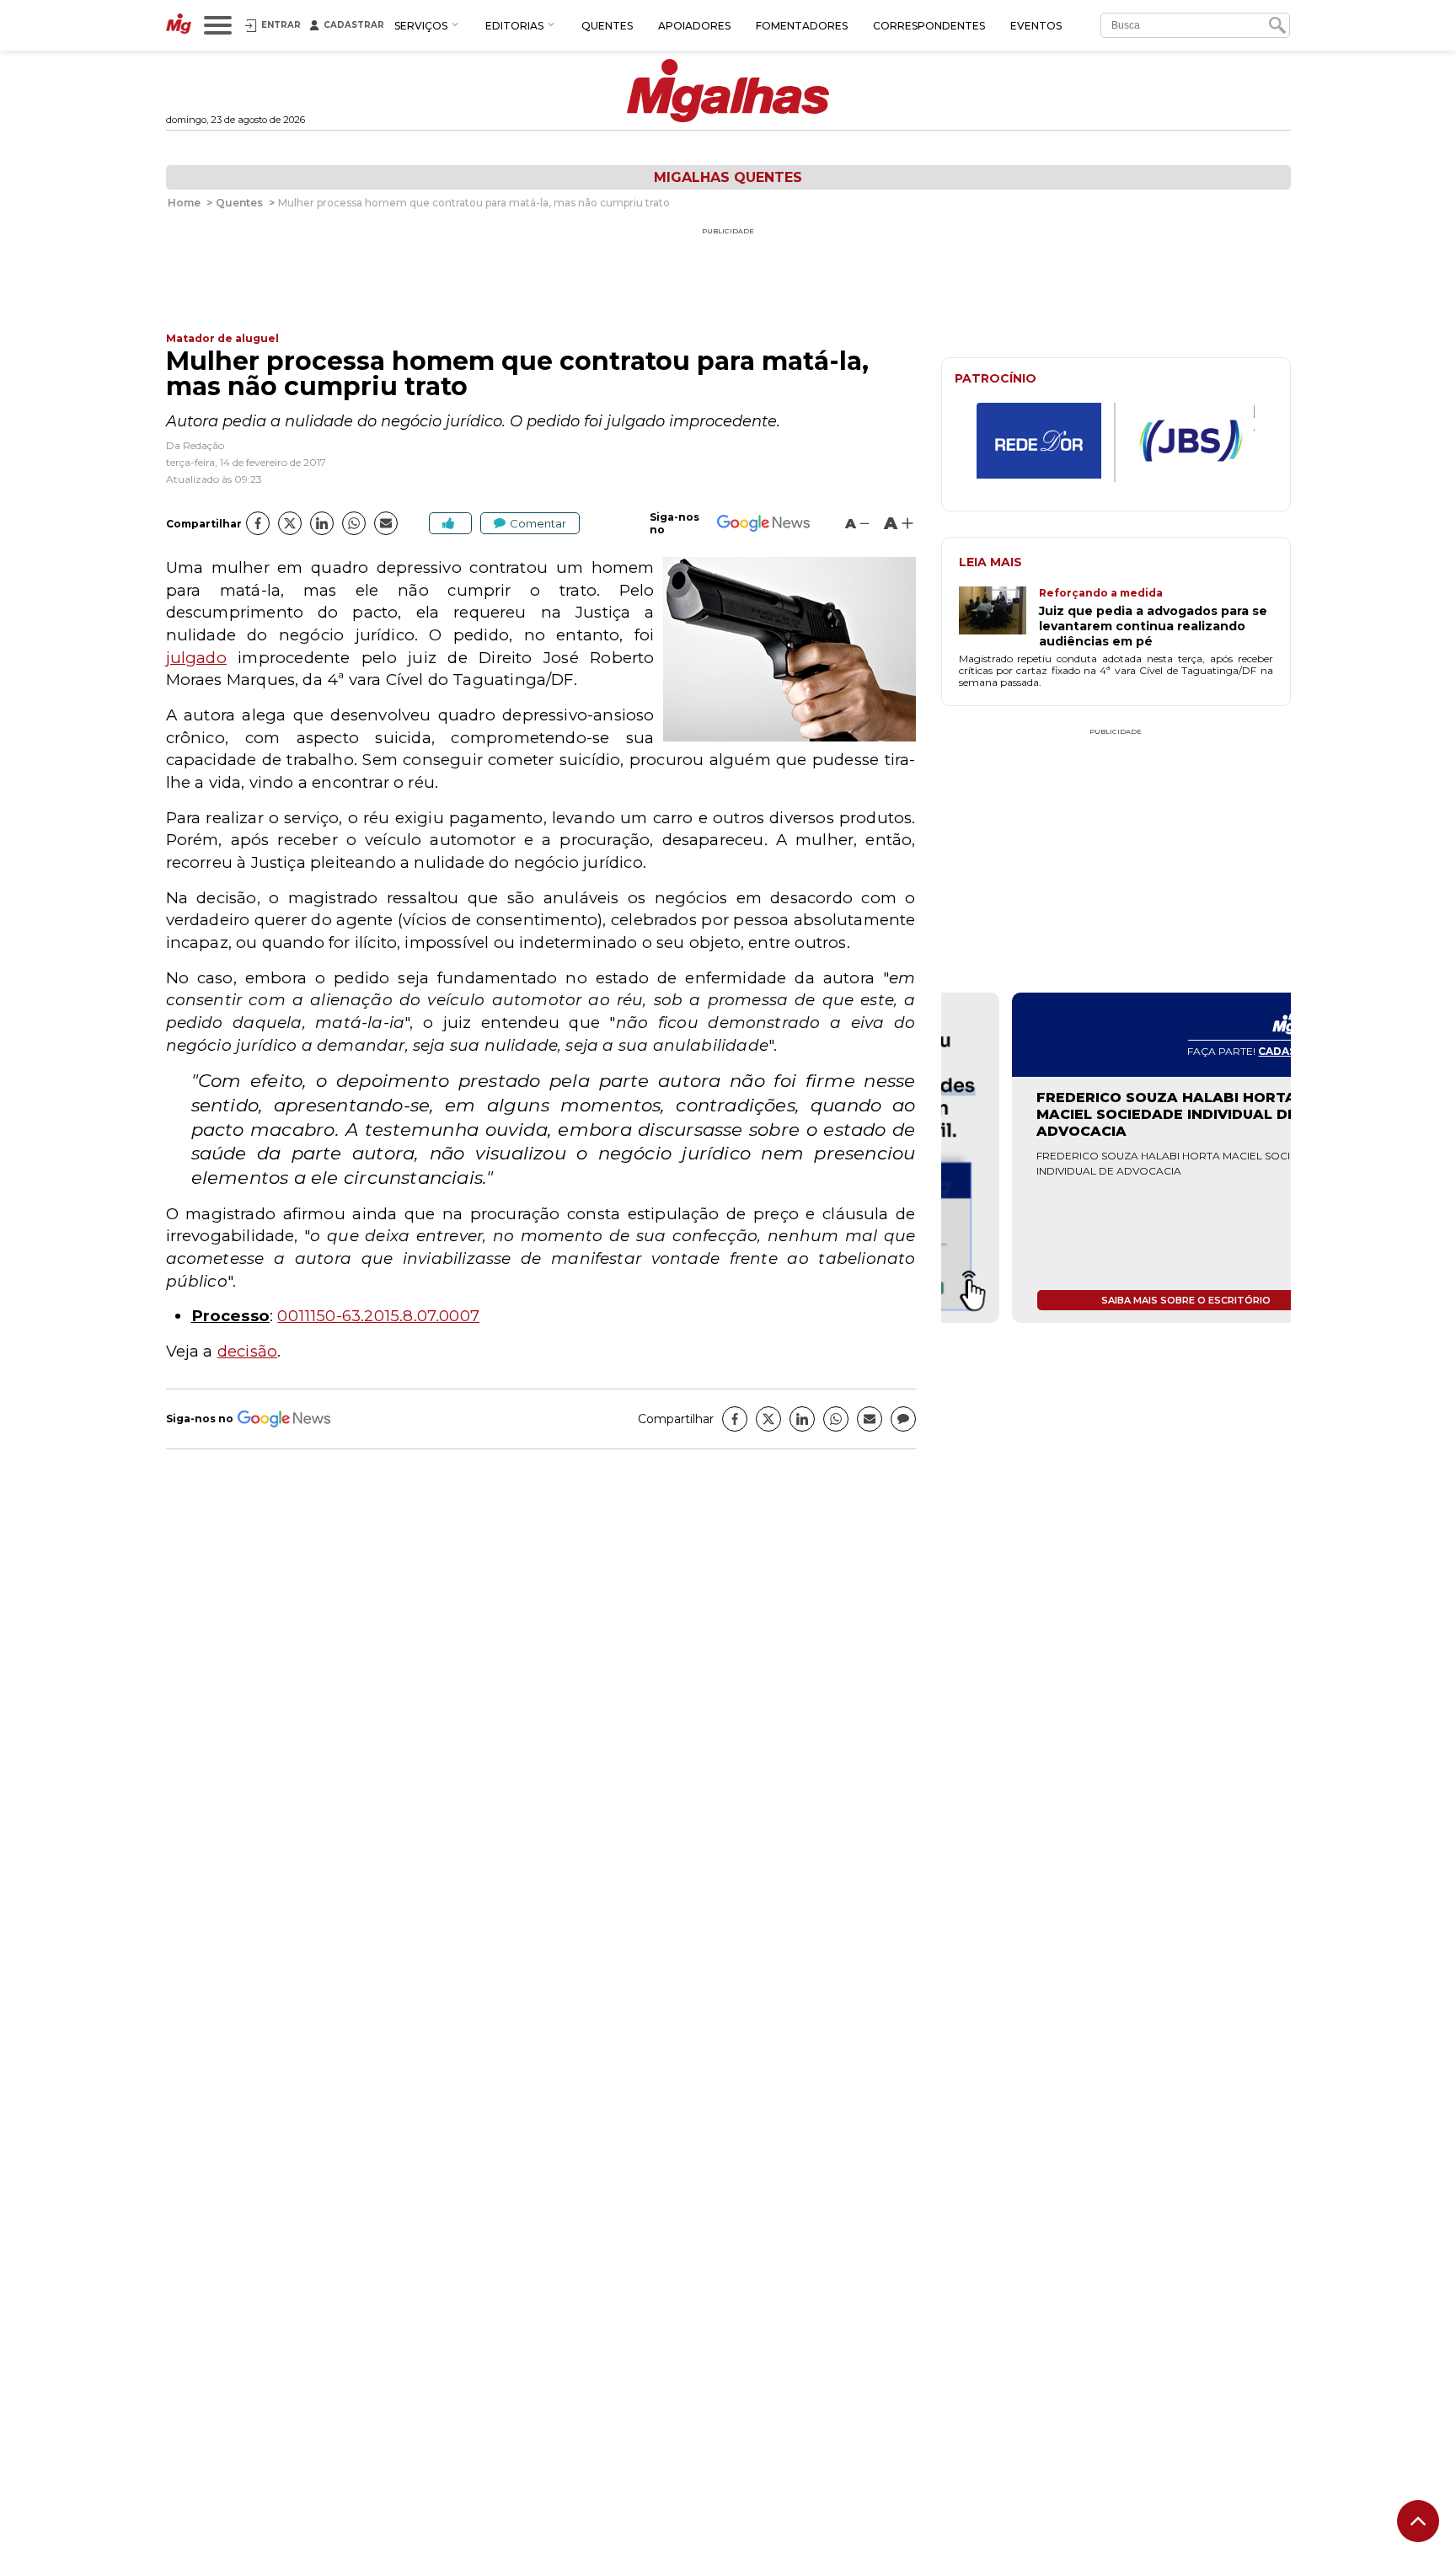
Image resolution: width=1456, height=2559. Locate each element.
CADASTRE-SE (1227, 1051)
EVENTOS (1036, 26)
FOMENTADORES (802, 26)
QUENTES (607, 26)
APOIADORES (694, 26)
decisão (247, 1351)
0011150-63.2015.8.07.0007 (378, 1316)
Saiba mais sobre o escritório (1116, 1300)
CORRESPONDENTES (929, 26)
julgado (196, 658)
